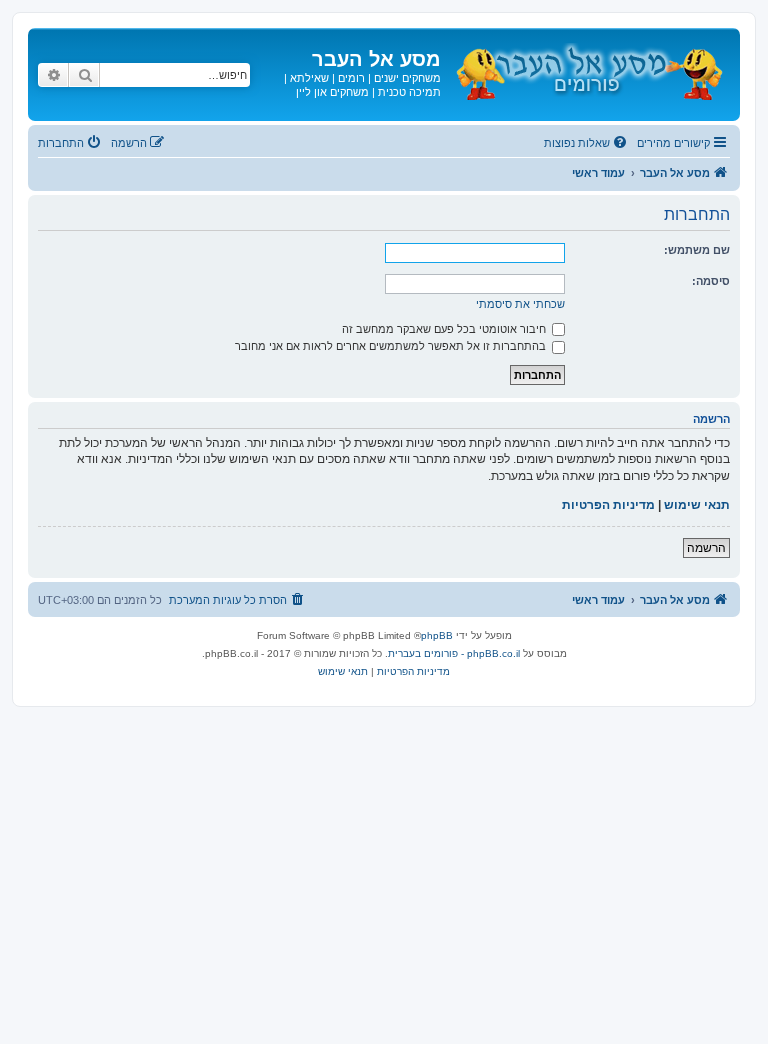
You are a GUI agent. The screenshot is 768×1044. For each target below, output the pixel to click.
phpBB (437, 635)
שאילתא (309, 78)
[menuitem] (587, 143)
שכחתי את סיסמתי (520, 304)
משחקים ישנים (407, 78)
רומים (351, 78)
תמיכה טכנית (409, 92)
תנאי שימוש (697, 505)
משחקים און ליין (332, 92)
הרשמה (706, 548)
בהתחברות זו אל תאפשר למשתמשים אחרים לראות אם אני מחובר (392, 346)
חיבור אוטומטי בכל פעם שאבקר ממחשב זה (445, 329)
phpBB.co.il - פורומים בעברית (454, 653)
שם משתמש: (697, 250)
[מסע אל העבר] (588, 68)
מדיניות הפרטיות (608, 505)
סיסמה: (711, 281)
